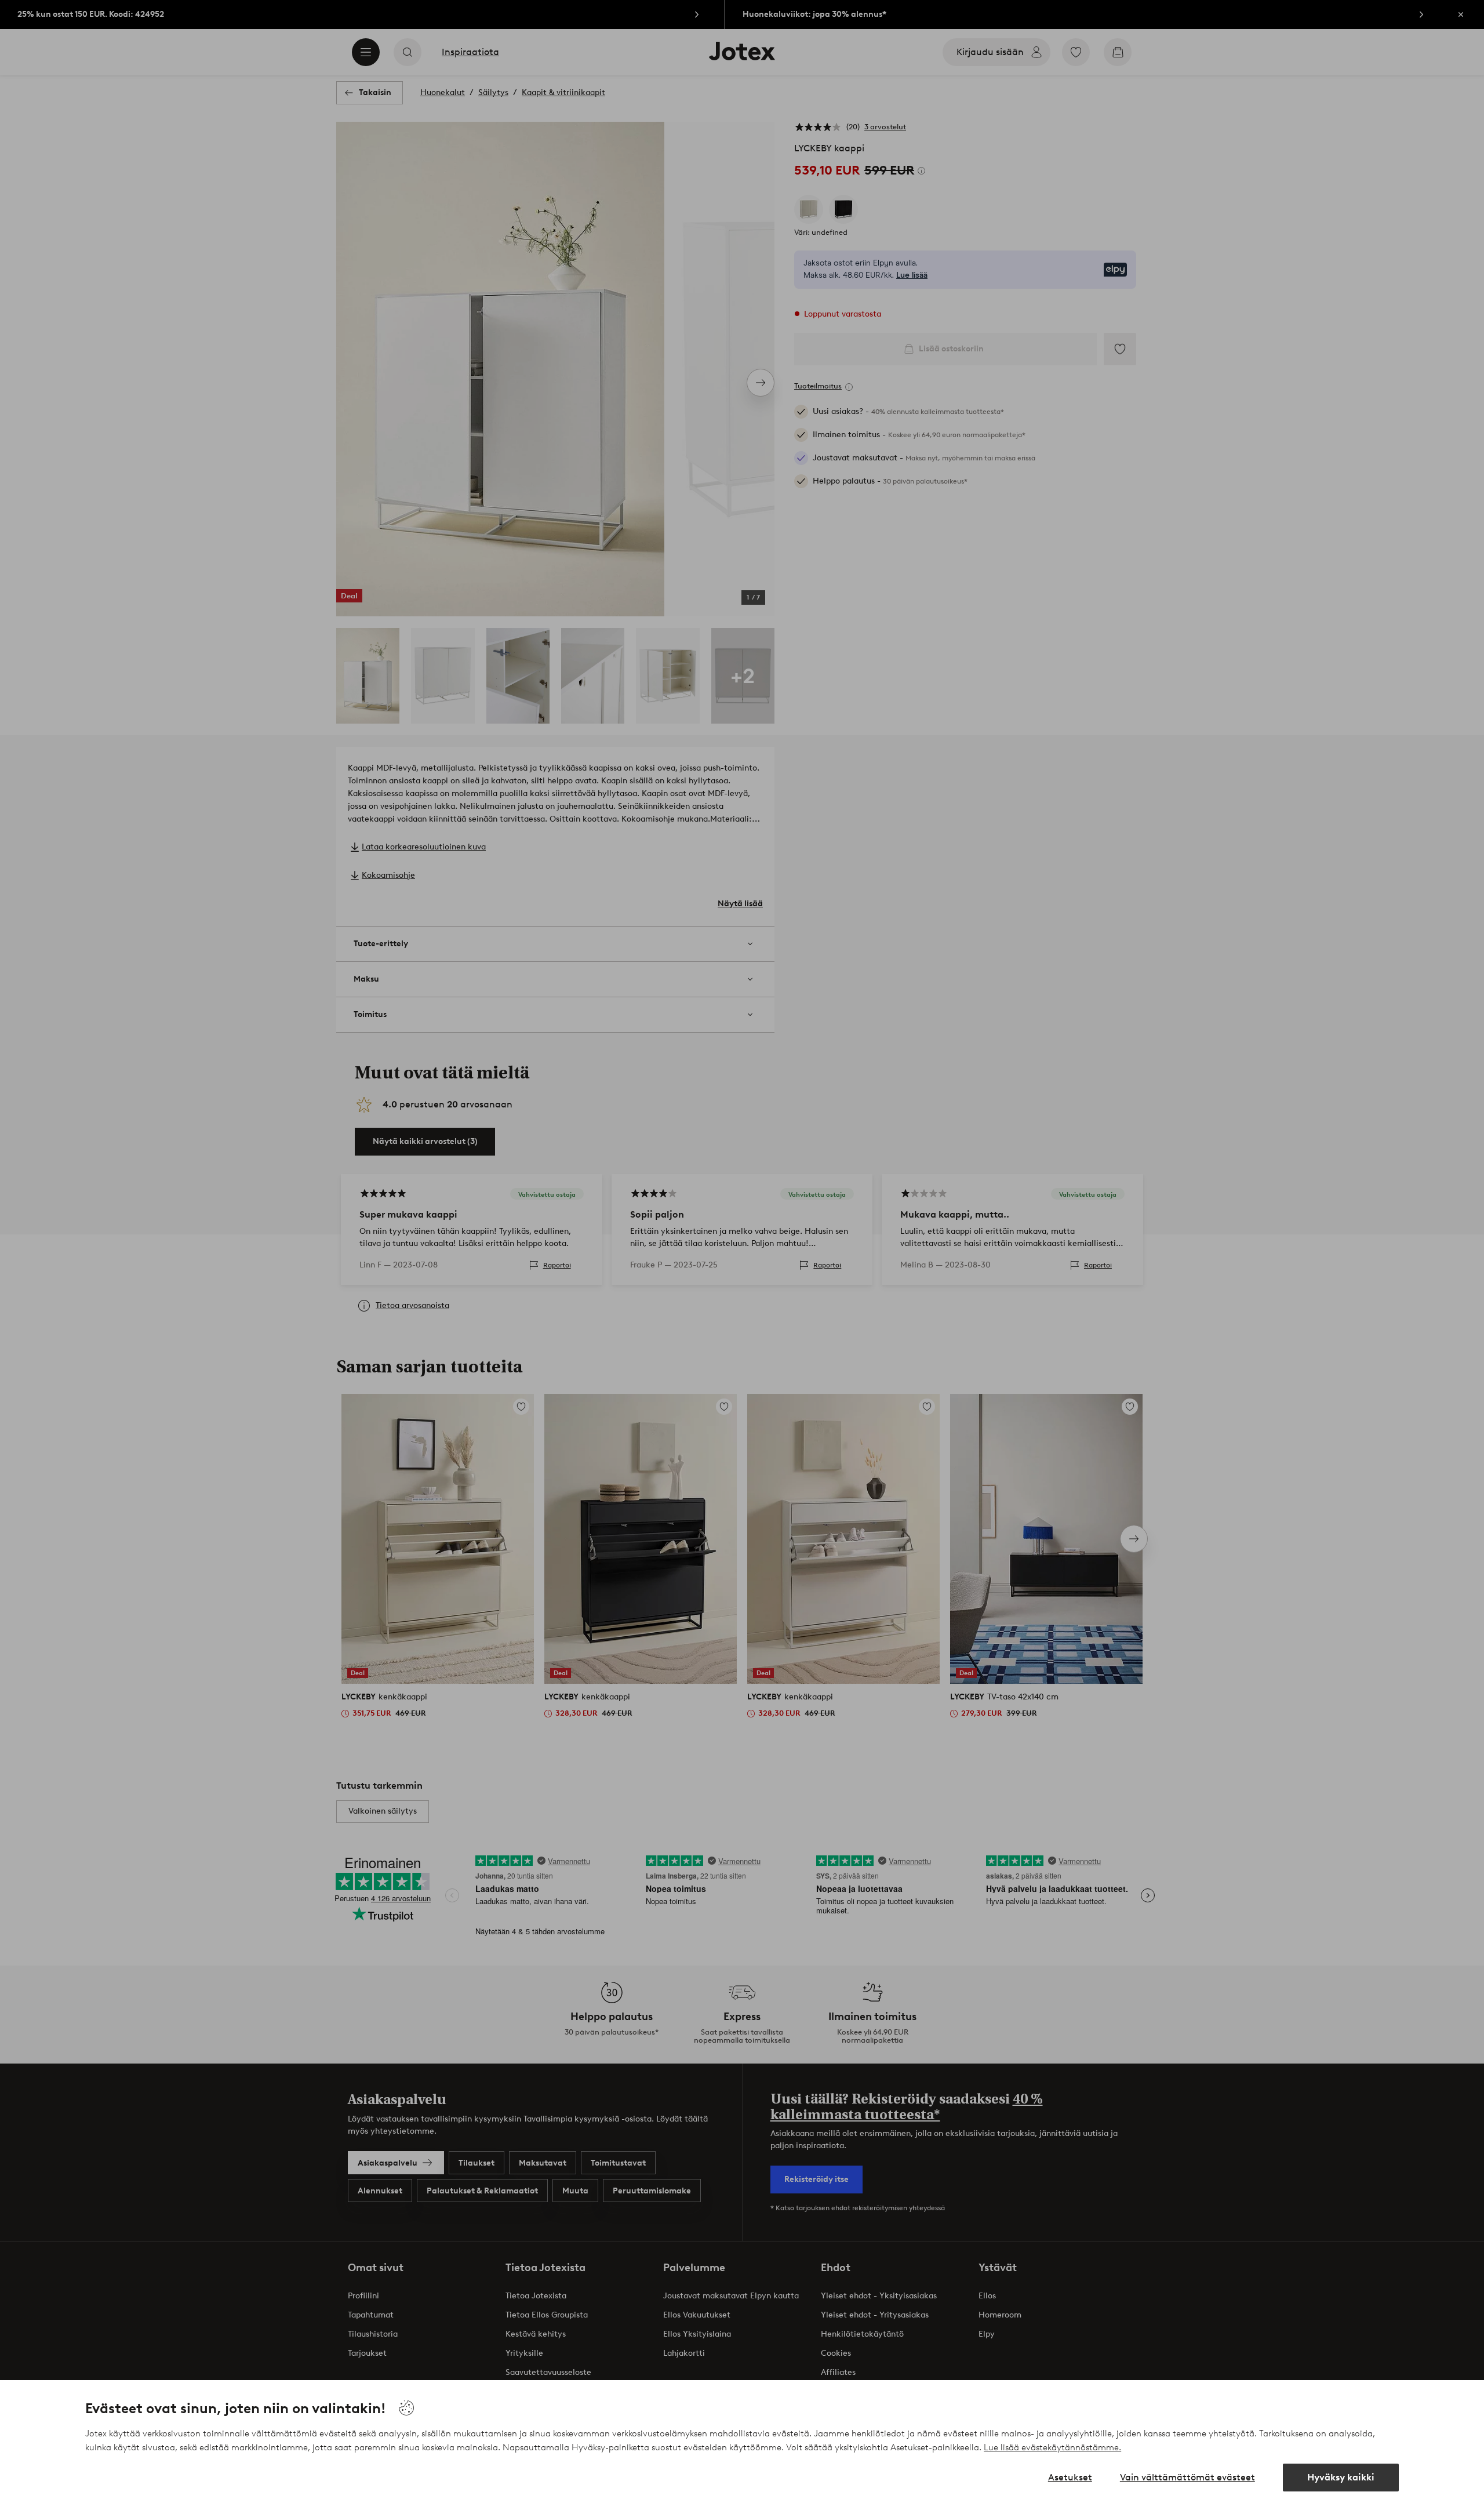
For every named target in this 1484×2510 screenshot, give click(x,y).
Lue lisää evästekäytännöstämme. (1052, 2447)
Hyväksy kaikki (1341, 2477)
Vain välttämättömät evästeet (1187, 2477)
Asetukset (1070, 2477)
